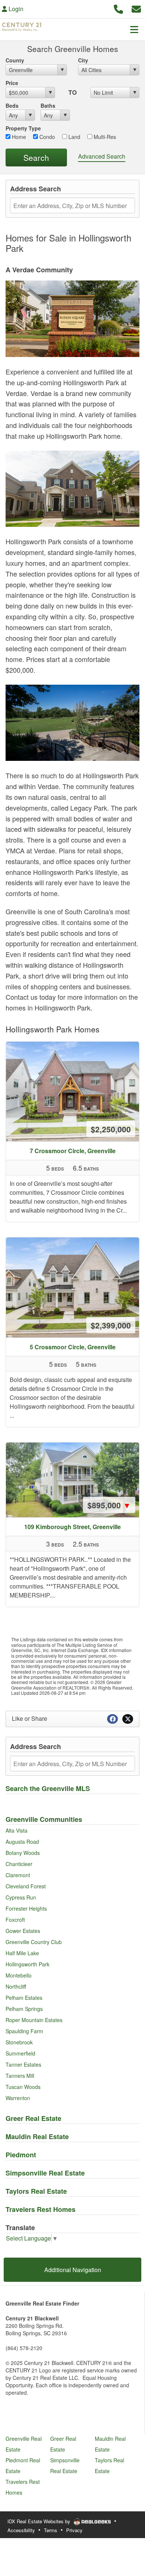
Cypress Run (21, 1897)
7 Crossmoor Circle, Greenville (73, 1151)
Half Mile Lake (22, 1953)
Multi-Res (104, 137)
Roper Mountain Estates (34, 2020)
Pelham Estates (24, 1998)
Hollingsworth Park (28, 1964)
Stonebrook (19, 2042)
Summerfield (20, 2053)
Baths (48, 106)
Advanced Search (102, 156)
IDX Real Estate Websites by (40, 2521)
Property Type (23, 128)
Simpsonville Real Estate (45, 2173)
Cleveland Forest (26, 1886)
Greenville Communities (44, 1819)
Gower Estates (23, 1931)
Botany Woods (23, 1853)
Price (12, 83)
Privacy (74, 2530)
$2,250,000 (111, 1129)
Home (18, 137)
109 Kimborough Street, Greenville (72, 1527)
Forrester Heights (26, 1908)
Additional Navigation (73, 2270)
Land (74, 137)
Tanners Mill (20, 2076)
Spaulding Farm (24, 2031)
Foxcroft (15, 1920)
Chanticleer (19, 1864)
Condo (46, 137)
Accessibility (21, 2530)
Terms (51, 2530)
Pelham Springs (24, 2009)
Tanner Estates (23, 2064)
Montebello (19, 1975)
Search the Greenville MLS (48, 1788)
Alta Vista (17, 1830)
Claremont (18, 1875)
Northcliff (16, 1986)
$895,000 (109, 1505)
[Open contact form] (136, 8)
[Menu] (134, 29)
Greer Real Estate (33, 2118)
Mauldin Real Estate (37, 2137)
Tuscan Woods (23, 2087)
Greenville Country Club (34, 1942)
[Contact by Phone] (118, 8)
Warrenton (18, 2098)
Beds (12, 106)
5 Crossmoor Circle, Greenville (73, 1347)
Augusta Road (22, 1842)
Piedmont (21, 2155)
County (15, 60)
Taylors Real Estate (36, 2191)
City (83, 60)
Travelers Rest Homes (41, 2209)
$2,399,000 (111, 1325)
